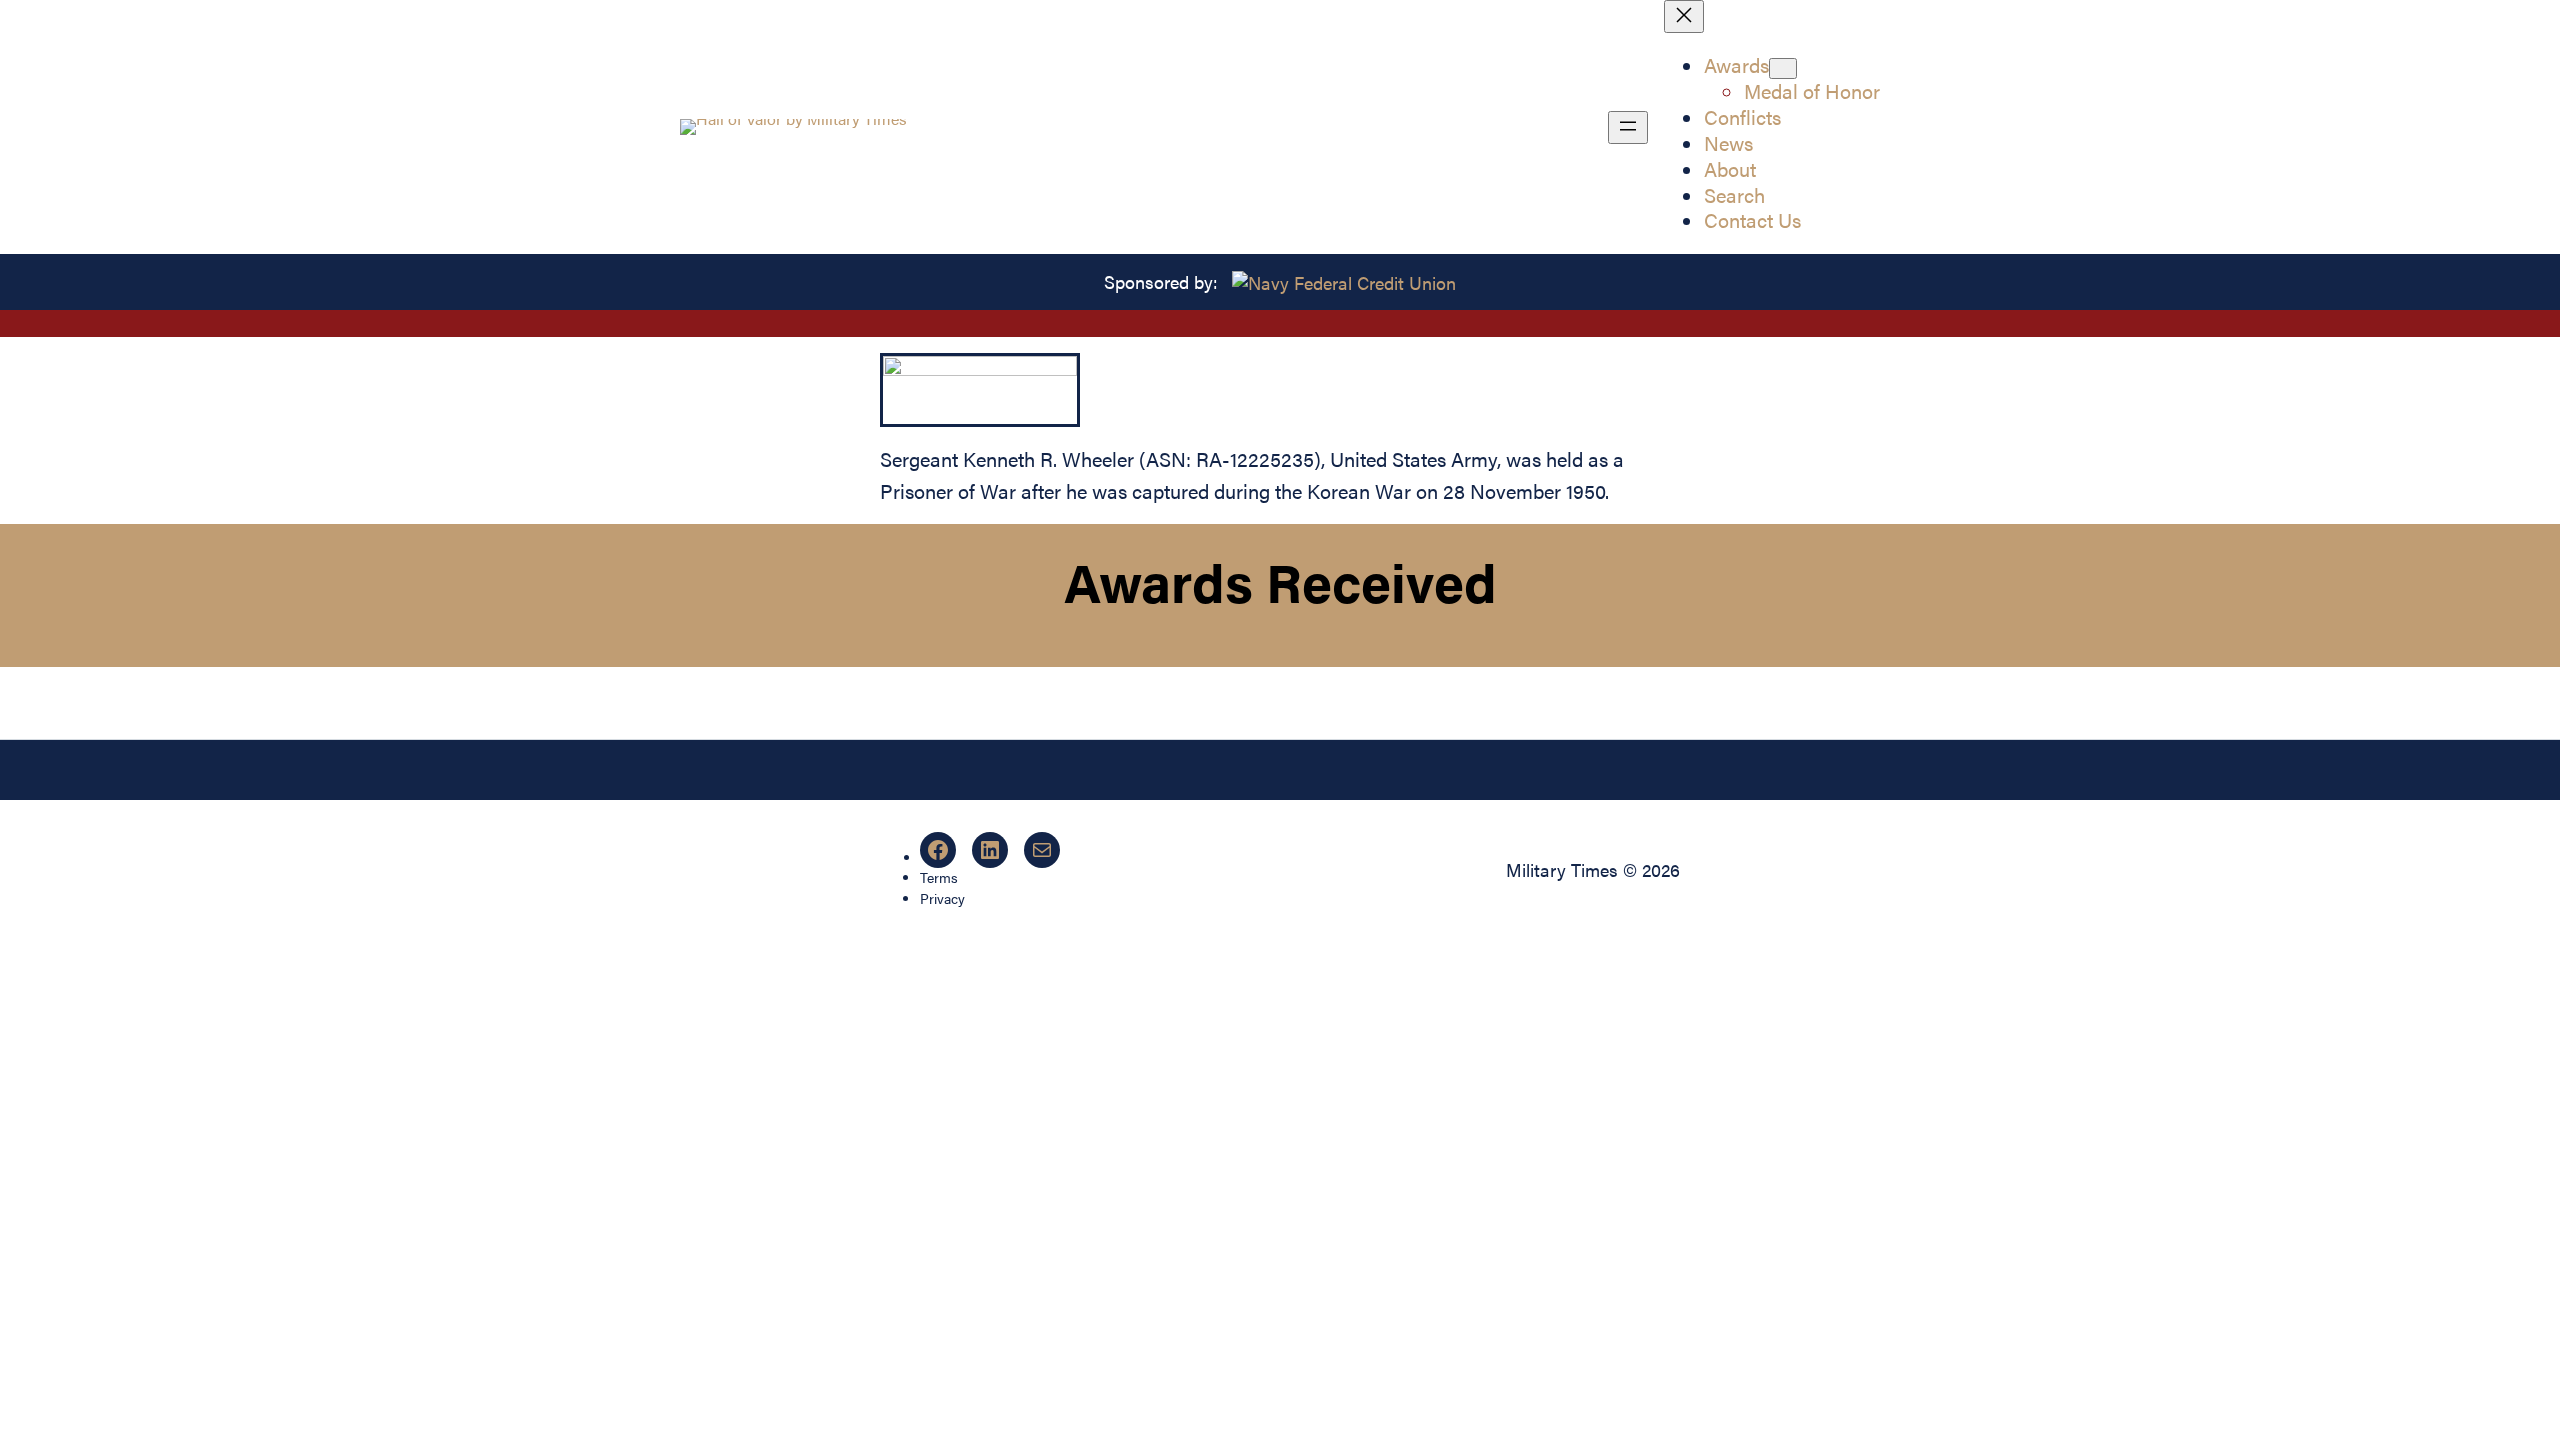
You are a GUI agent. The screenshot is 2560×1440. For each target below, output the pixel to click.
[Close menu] (1684, 16)
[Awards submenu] (1783, 68)
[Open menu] (1628, 127)
